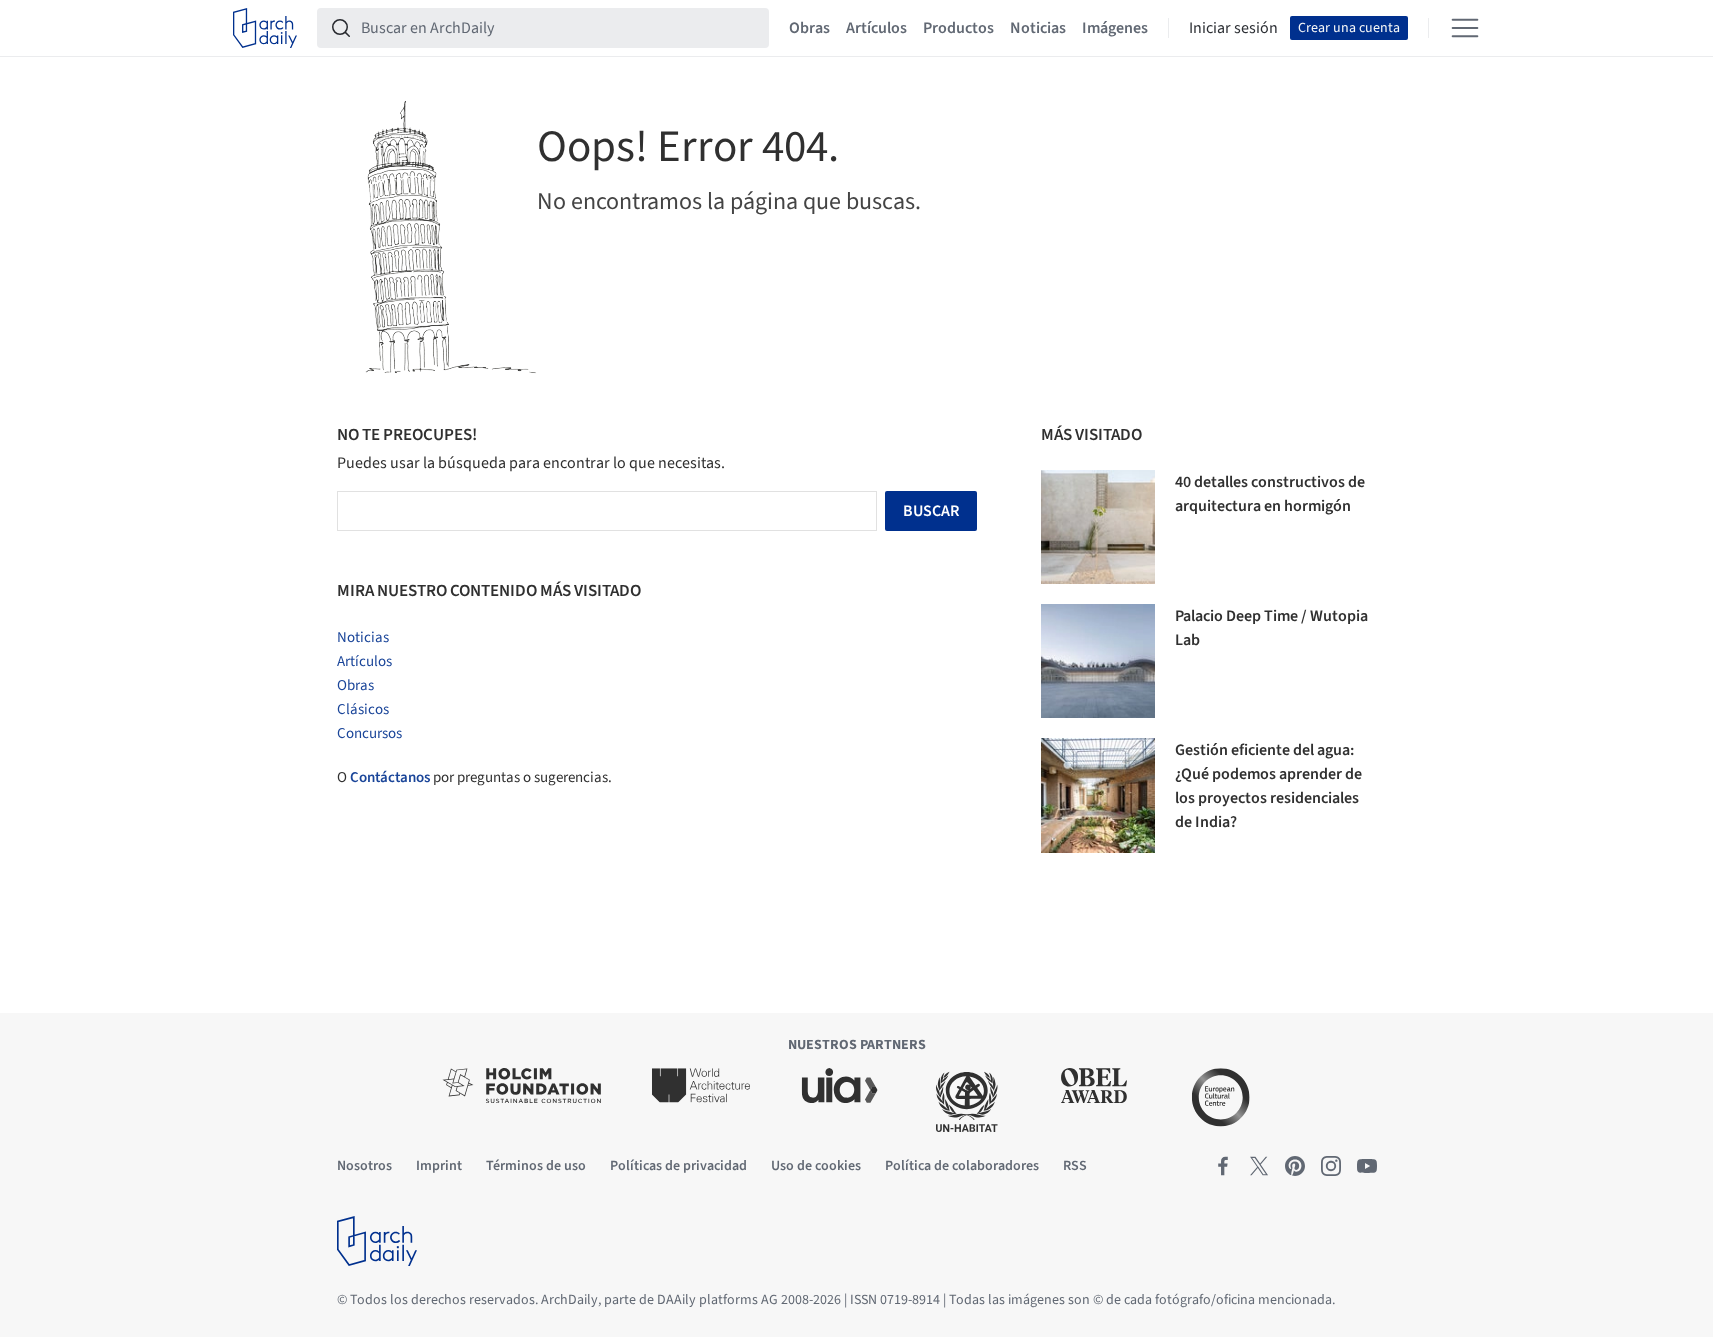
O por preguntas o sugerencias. (474, 777)
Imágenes (1115, 28)
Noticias (1038, 28)
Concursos (369, 733)
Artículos (876, 28)
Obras (809, 28)
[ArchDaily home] (265, 28)
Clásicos (363, 709)
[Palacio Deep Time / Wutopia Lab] (1098, 661)
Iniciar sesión (1233, 28)
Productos (958, 28)
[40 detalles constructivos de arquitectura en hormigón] (1098, 527)
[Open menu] (1465, 28)
